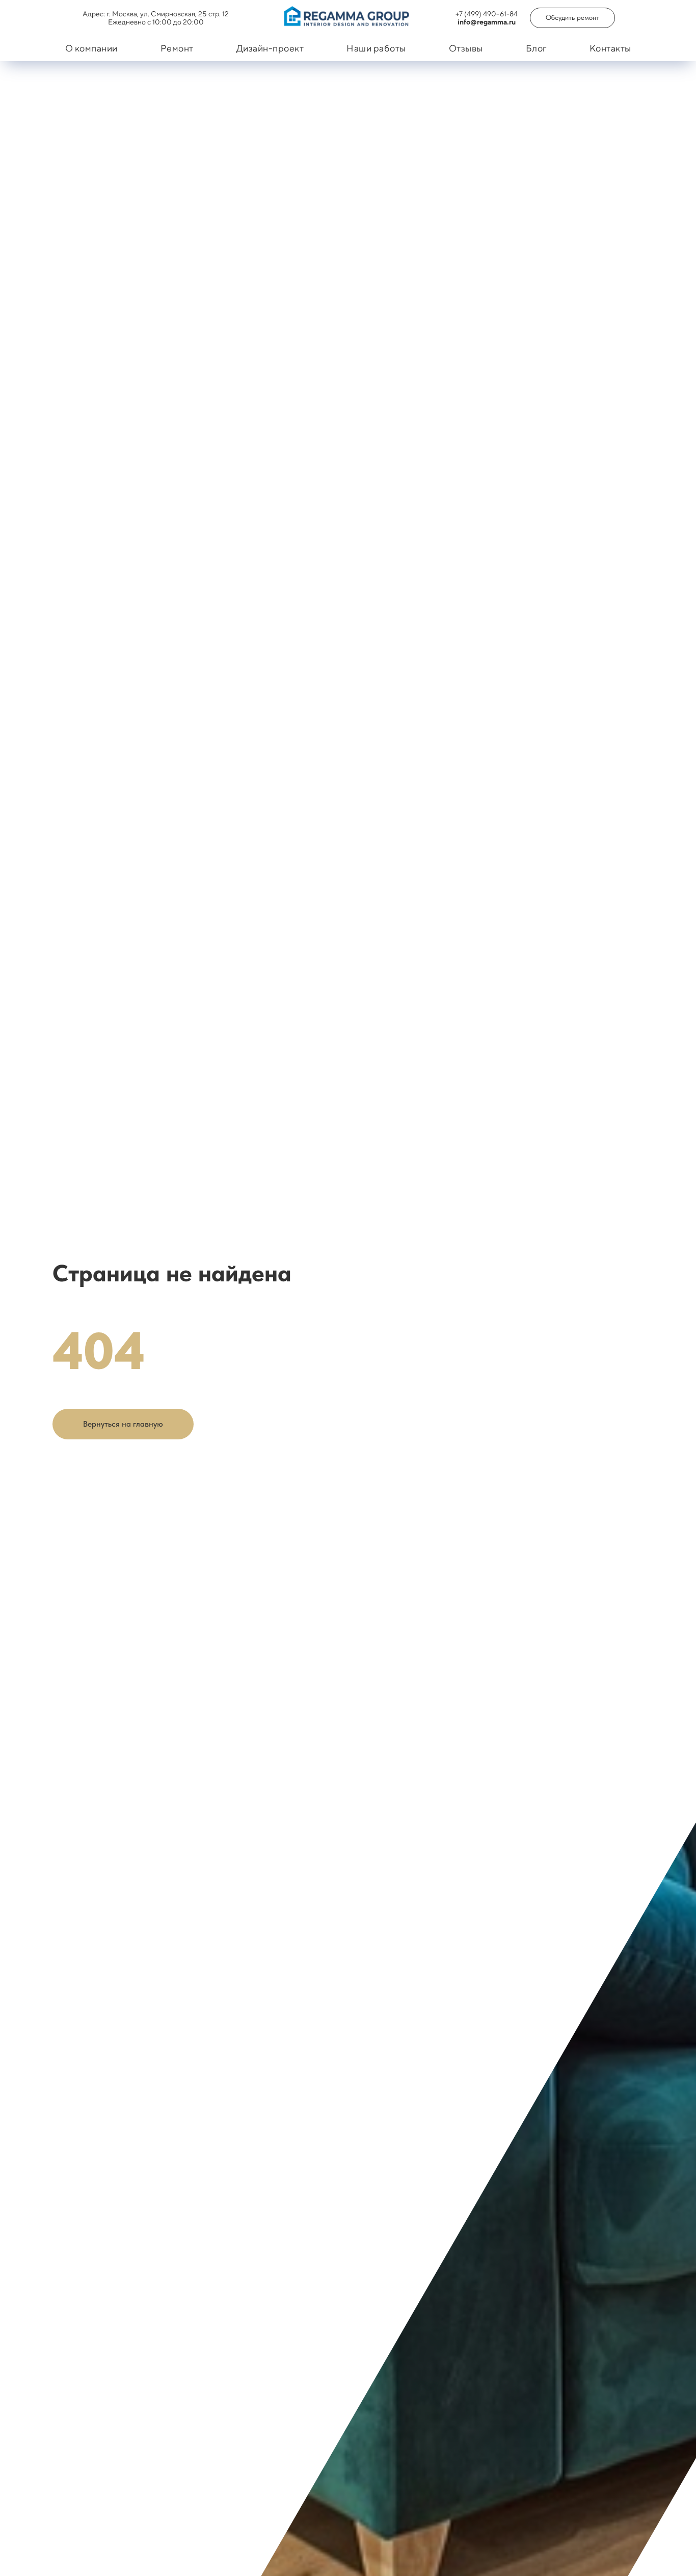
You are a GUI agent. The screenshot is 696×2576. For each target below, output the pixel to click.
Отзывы (466, 48)
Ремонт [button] (177, 48)
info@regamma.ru (487, 22)
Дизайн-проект (270, 48)
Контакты (610, 48)
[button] (572, 18)
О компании (91, 48)
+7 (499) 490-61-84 (487, 14)
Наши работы (376, 48)
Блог (536, 48)
